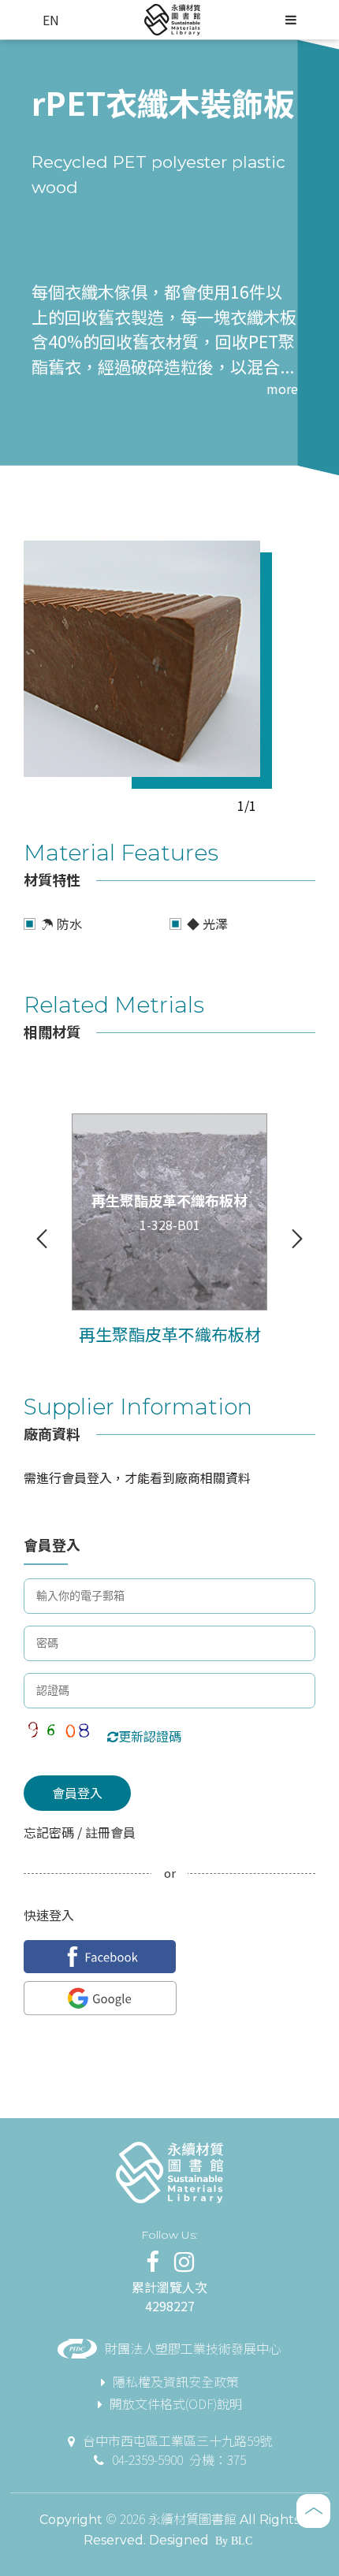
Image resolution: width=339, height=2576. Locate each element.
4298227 (170, 2306)
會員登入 (77, 1793)
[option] (142, 659)
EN (51, 20)
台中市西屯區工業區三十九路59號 (177, 2440)
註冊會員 (109, 1832)
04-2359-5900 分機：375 (179, 2459)
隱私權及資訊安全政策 (176, 2381)
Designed (179, 2540)
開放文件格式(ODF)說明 (176, 2403)
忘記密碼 (50, 1832)
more (282, 388)
